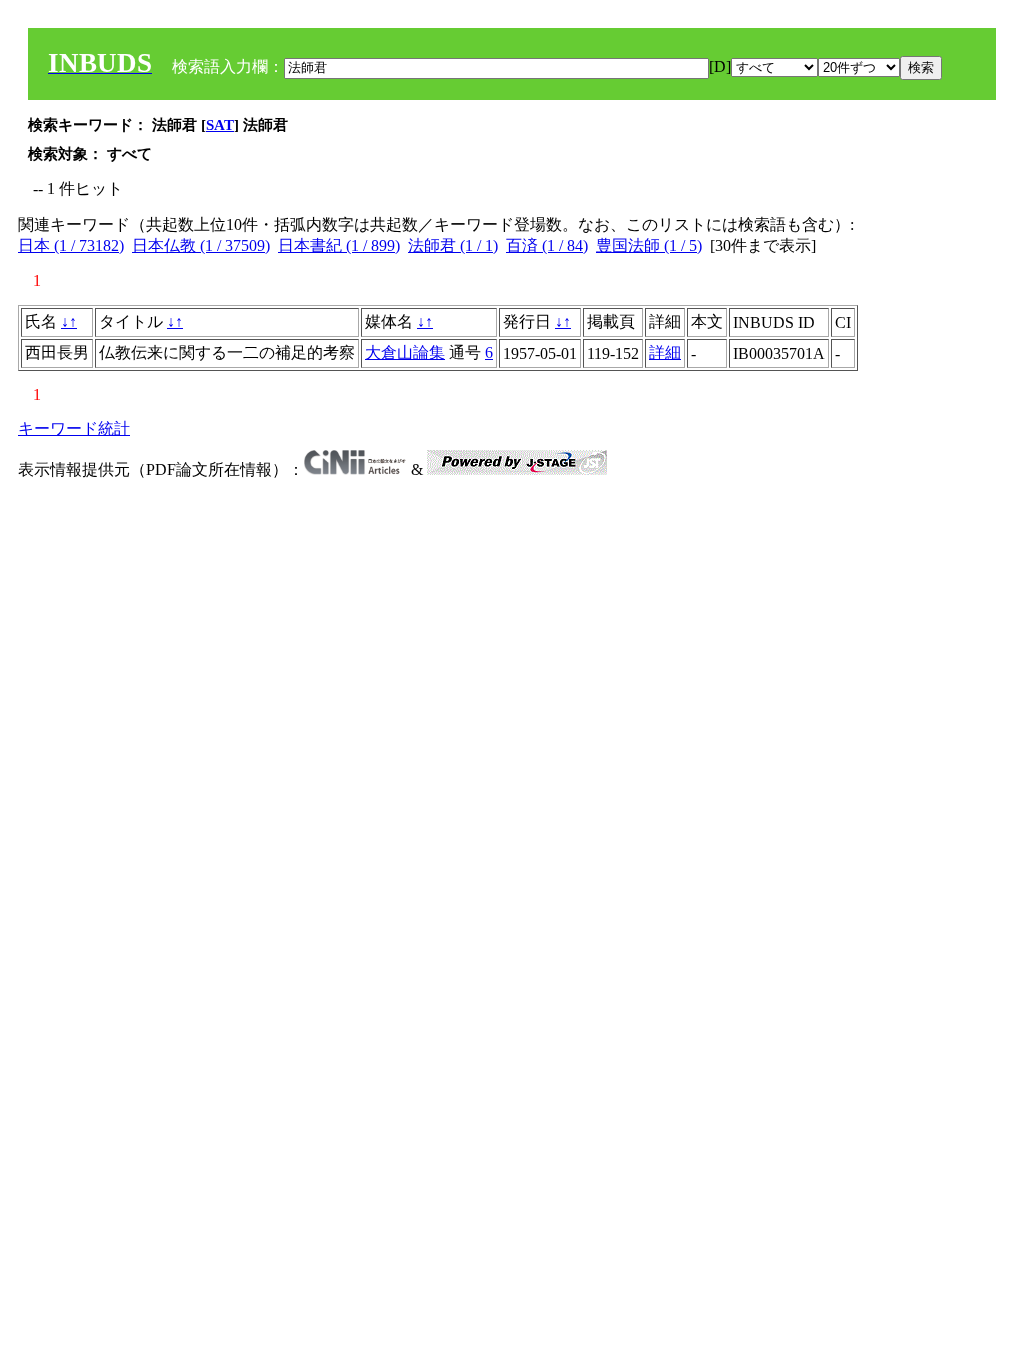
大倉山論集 (405, 352)
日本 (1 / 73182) (71, 245)
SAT (220, 125)
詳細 (665, 352)
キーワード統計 (74, 428)
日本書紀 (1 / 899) (339, 245)
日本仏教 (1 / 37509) (201, 245)
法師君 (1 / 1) (453, 245)
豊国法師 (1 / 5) (649, 245)
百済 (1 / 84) (547, 245)
